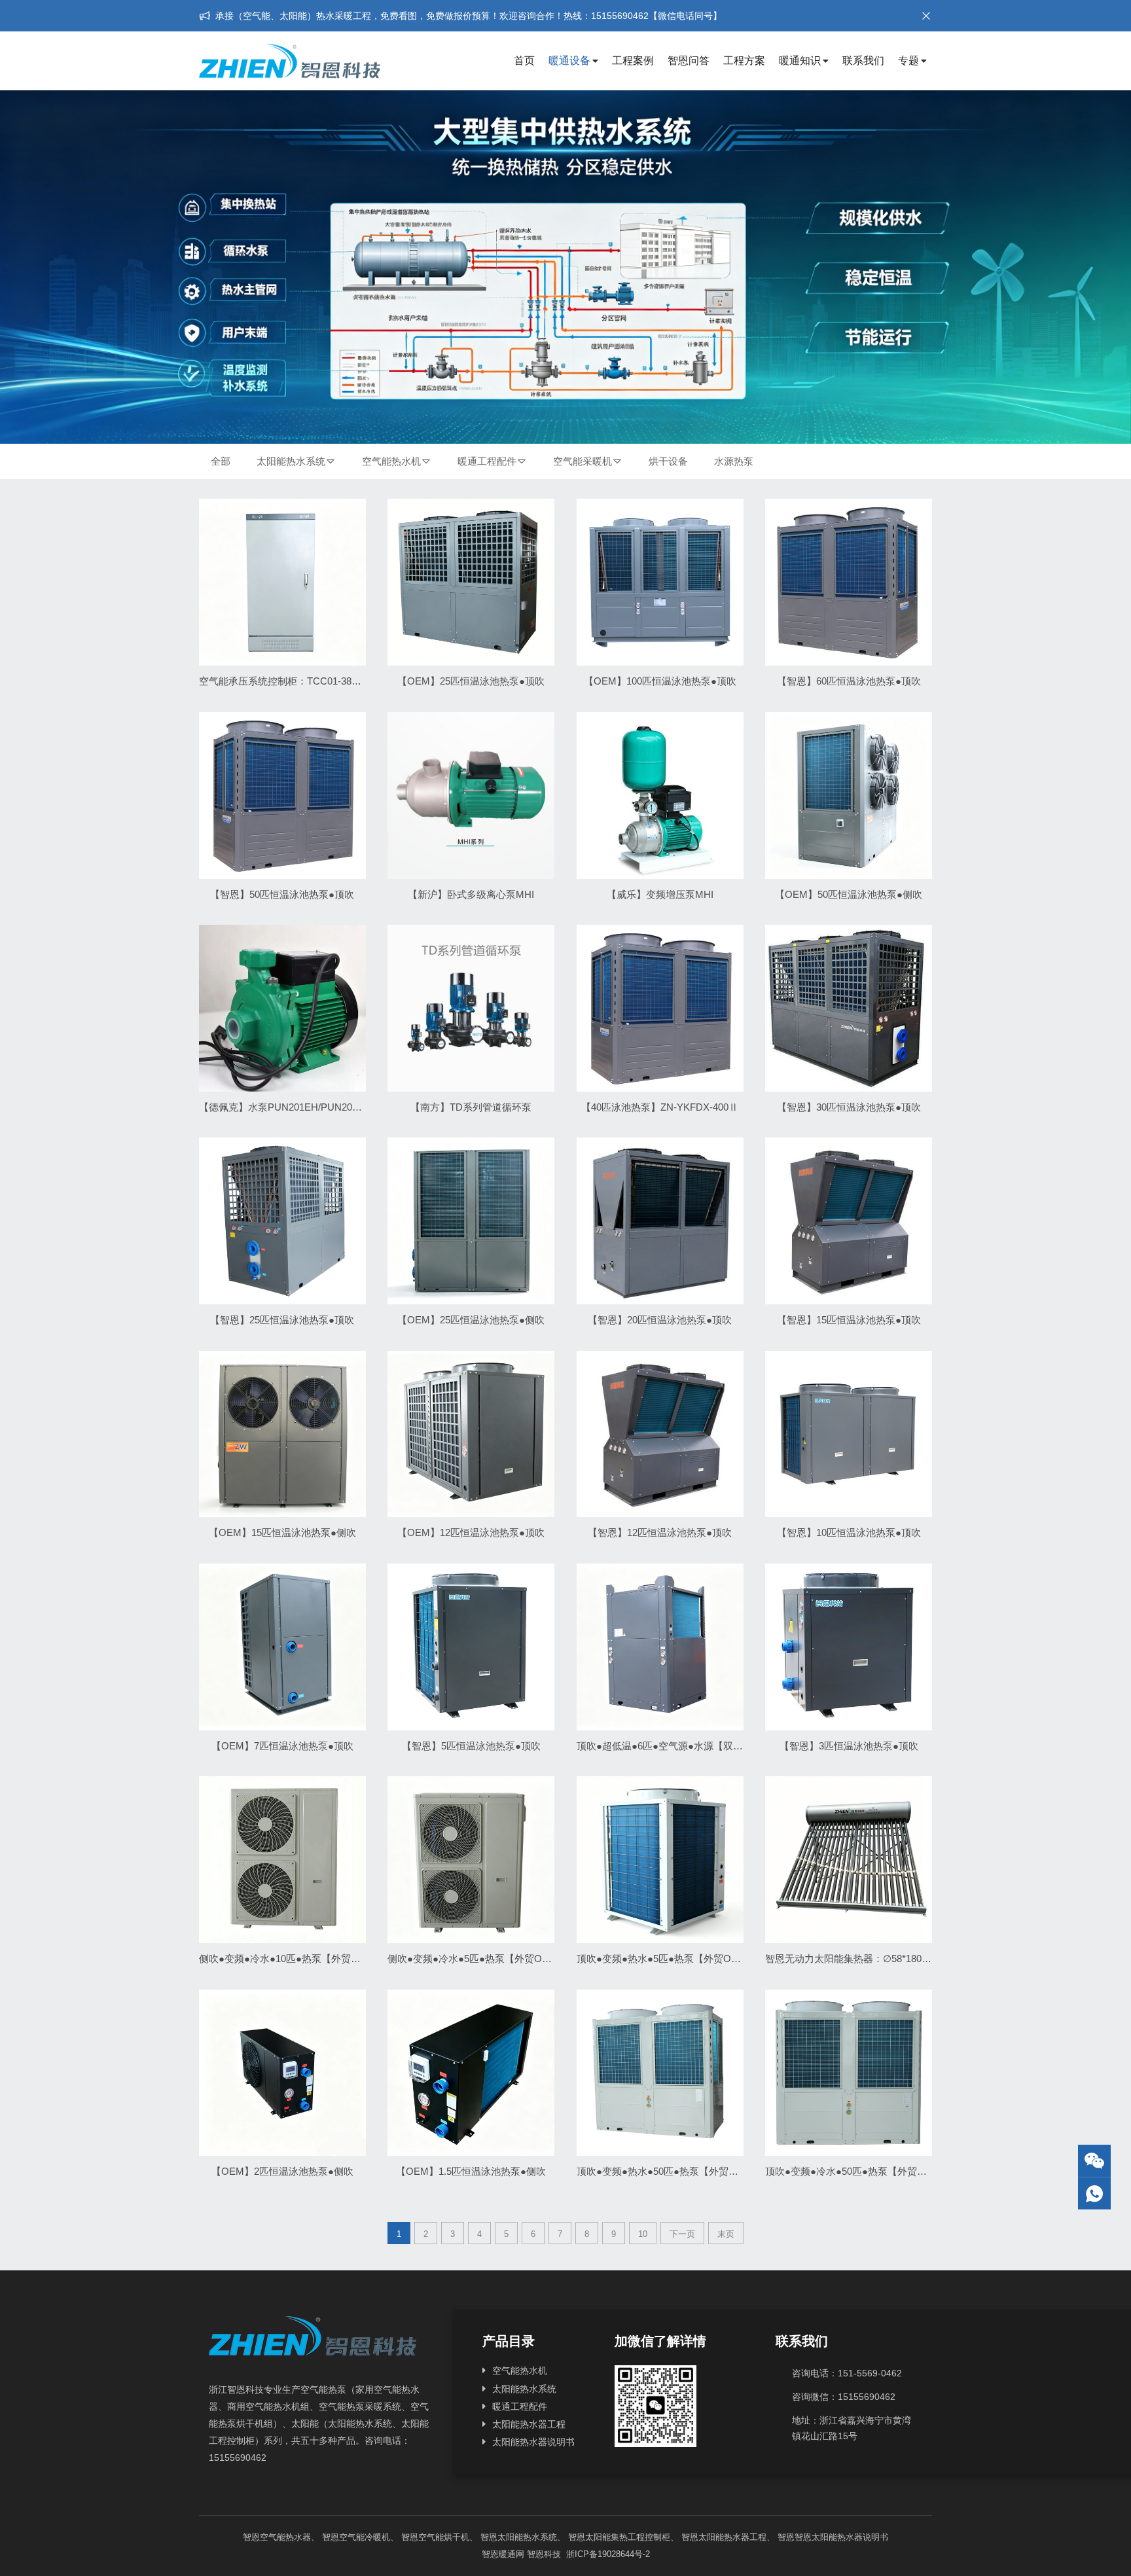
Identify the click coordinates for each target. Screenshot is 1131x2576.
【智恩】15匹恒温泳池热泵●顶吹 (849, 1320)
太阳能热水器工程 (529, 2424)
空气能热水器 (285, 2537)
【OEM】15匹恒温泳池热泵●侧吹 (282, 1532)
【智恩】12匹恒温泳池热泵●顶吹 (660, 1532)
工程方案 (744, 61)
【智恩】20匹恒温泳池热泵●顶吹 (660, 1320)
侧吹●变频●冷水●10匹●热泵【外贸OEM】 (291, 1959)
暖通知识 (800, 61)
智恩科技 (544, 2554)
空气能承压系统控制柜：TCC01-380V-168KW (298, 681)
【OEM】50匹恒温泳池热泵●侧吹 (849, 894)
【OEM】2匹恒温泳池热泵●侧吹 (282, 2171)
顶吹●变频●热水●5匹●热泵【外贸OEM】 (666, 1959)
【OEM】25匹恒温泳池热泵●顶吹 (471, 681)
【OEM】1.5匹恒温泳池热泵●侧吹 (471, 2171)
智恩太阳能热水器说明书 (841, 2537)
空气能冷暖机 (365, 2537)
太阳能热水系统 (291, 461)
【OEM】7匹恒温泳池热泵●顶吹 (282, 1746)
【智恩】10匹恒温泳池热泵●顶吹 (849, 1532)
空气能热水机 (391, 461)
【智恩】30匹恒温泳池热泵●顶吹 (849, 1107)
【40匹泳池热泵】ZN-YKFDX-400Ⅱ (660, 1107)
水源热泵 (734, 461)
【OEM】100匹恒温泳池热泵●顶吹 (660, 681)
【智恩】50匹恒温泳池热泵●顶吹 (282, 894)
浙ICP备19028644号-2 (607, 2554)
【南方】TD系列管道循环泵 (471, 1107)
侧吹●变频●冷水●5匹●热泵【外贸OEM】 (477, 1959)
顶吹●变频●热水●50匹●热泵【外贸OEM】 (669, 2171)
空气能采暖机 (583, 461)
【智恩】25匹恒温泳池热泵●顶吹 (282, 1320)
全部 (221, 461)
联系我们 (863, 61)
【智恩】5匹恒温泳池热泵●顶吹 (471, 1746)
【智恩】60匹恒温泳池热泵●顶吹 (849, 681)
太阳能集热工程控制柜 (628, 2537)
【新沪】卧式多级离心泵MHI (471, 894)
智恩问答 (689, 61)
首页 (524, 61)
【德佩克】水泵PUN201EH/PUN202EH (285, 1107)
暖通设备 (569, 61)
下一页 (682, 2234)
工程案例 (633, 61)
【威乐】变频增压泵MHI (660, 894)
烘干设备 (668, 461)
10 (643, 2234)
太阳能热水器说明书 (533, 2442)
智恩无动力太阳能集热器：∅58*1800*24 (853, 1959)
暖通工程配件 (487, 461)
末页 (726, 2234)
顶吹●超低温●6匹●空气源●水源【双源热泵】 (674, 1746)
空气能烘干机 (444, 2537)
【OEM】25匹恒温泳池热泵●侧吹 (471, 1320)
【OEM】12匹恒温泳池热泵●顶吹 (471, 1532)
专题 (908, 61)
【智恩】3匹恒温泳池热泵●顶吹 (849, 1746)
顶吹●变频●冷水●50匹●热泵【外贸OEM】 (857, 2171)
